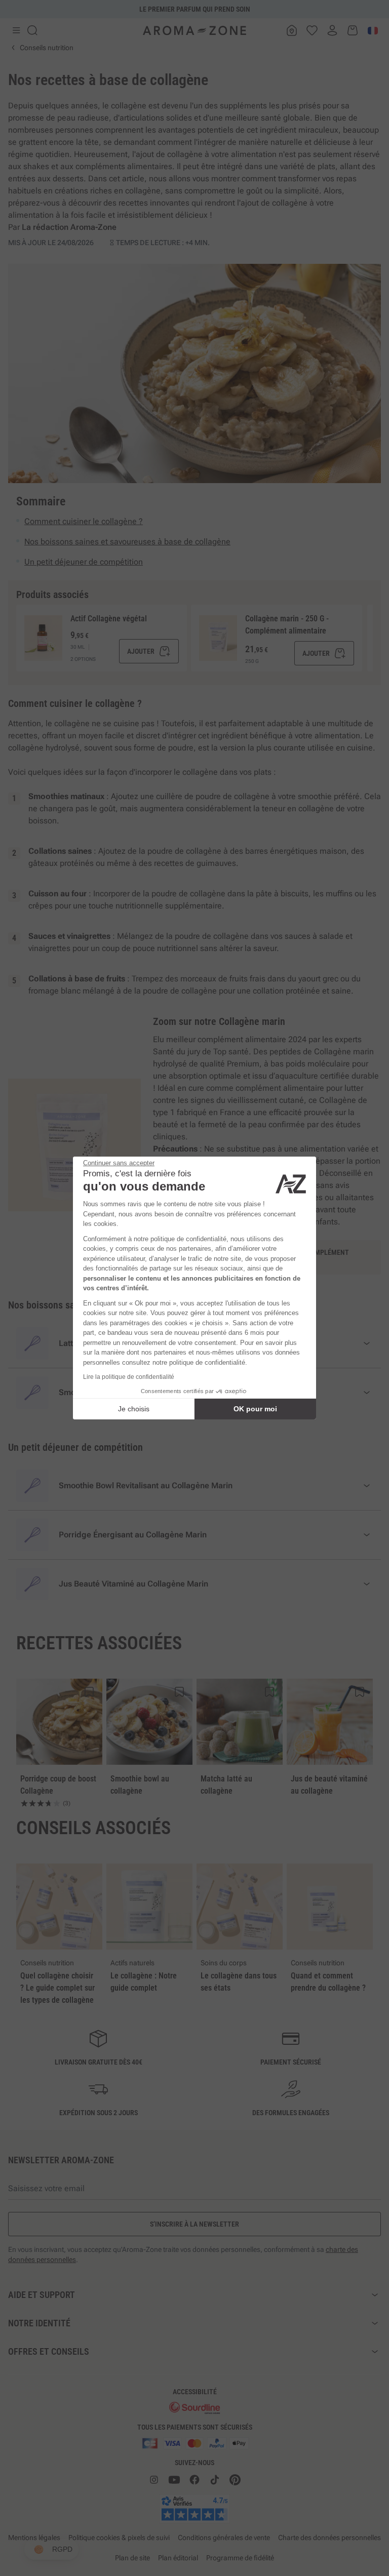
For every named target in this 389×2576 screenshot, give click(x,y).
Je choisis (134, 1409)
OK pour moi (255, 1409)
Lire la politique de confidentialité (129, 1377)
